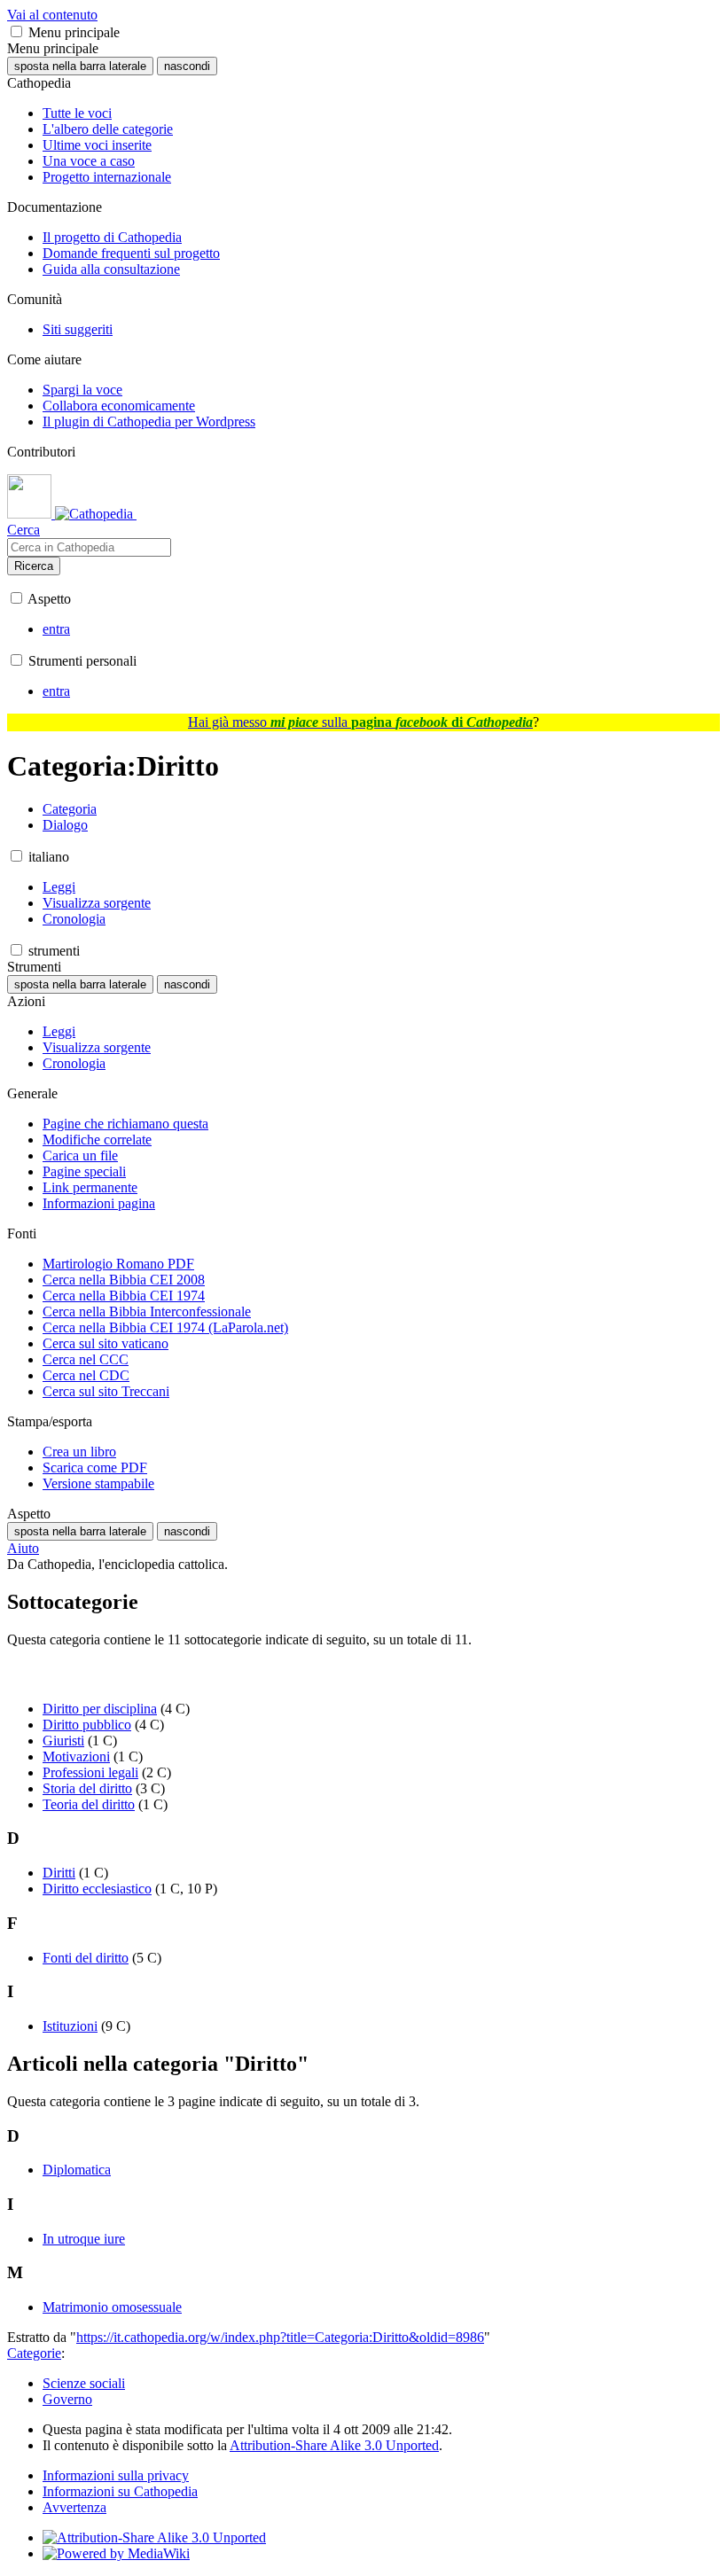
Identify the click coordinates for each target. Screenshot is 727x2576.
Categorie (34, 2353)
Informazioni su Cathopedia (120, 2491)
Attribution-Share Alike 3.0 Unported (334, 2445)
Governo (67, 2399)
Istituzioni (70, 2026)
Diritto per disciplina (100, 1709)
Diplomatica (77, 2170)
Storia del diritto (87, 1788)
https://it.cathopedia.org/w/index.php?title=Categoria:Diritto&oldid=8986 (280, 2337)
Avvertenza (74, 2507)
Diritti (59, 1873)
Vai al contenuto (52, 15)
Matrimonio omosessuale (112, 2307)
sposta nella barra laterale (80, 66)
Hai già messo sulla (360, 722)
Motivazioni (76, 1756)
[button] (16, 31)
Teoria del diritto (89, 1804)
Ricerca (34, 566)
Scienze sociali (84, 2383)
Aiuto (23, 1548)
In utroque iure (84, 2239)
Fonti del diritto (86, 1958)
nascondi (187, 66)
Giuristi (63, 1741)
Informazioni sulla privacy (116, 2475)
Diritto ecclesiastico (97, 1889)
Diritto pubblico (87, 1725)
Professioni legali (90, 1772)
